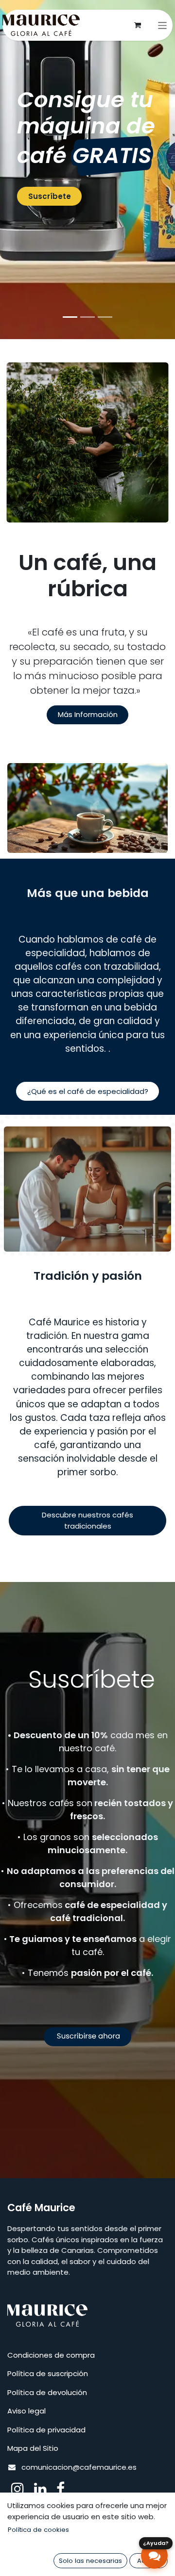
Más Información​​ (88, 714)
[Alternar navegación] (163, 25)
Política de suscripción (48, 2373)
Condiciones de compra (51, 2355)
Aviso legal (26, 2411)
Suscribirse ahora (87, 2036)
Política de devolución (47, 2392)
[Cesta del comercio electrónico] (138, 25)
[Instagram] (17, 2489)
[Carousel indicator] (70, 317)
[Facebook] (61, 2489)
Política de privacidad (46, 2430)
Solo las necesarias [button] (90, 2561)
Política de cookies (38, 2530)
